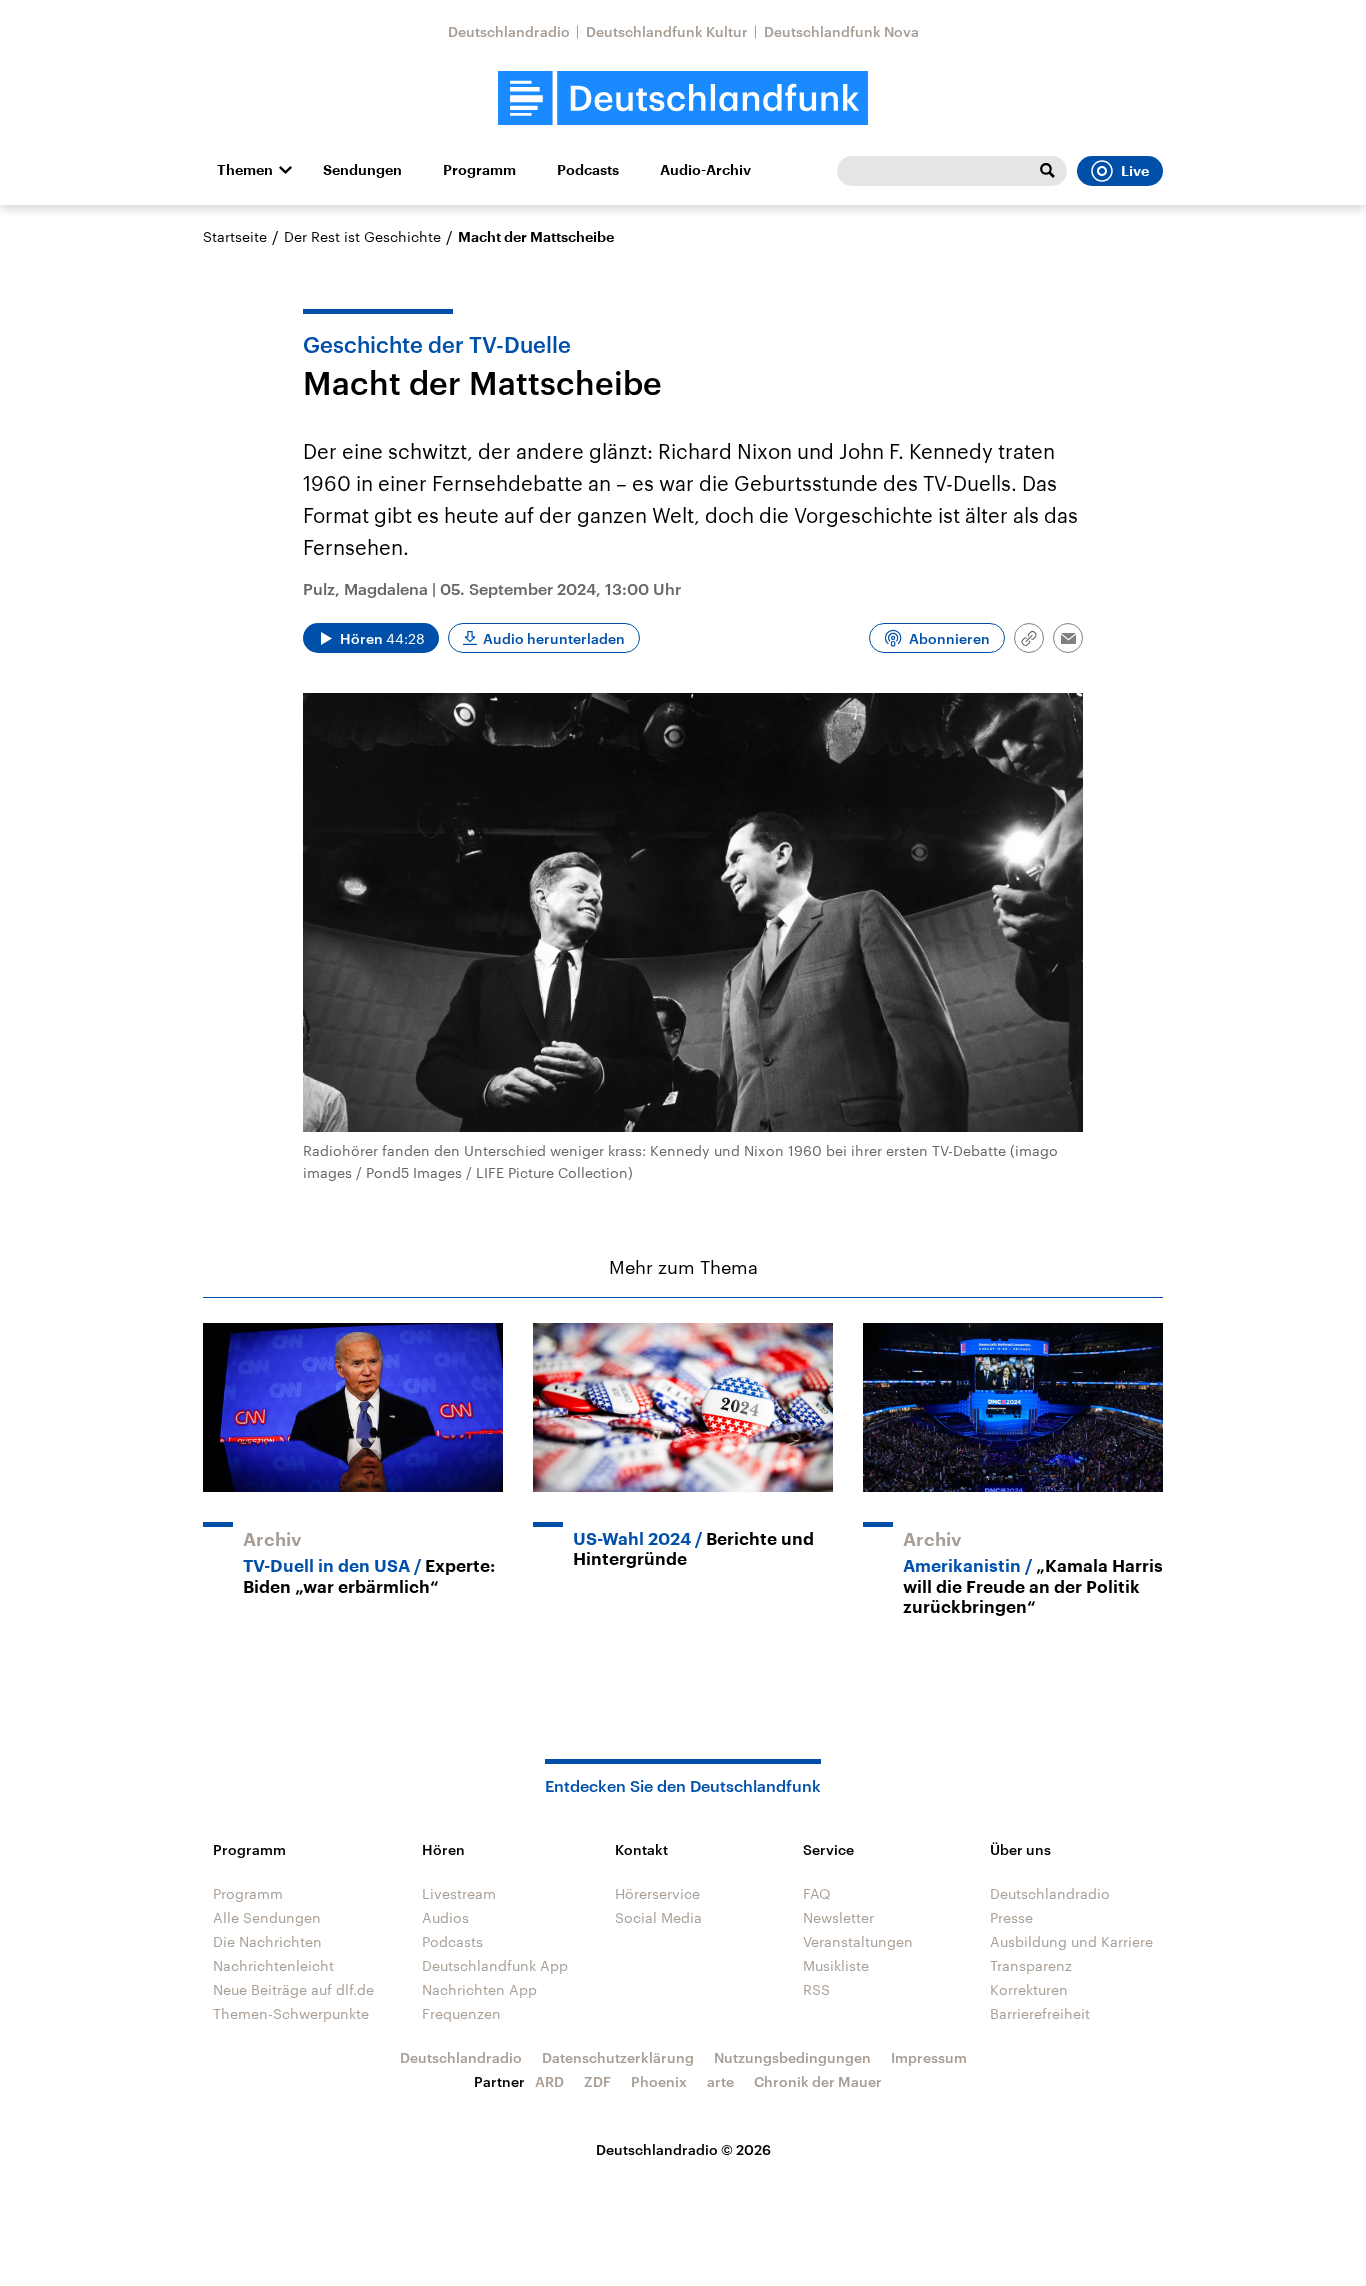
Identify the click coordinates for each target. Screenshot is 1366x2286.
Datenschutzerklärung (618, 2057)
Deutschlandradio (509, 31)
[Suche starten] (1047, 171)
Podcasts (588, 170)
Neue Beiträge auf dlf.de (293, 1989)
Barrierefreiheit (1040, 2013)
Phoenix (659, 2081)
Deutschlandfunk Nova (841, 31)
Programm (479, 170)
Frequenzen (461, 2013)
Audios (445, 1917)
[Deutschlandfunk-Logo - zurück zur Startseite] (683, 98)
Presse (1011, 1917)
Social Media (658, 1917)
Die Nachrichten (267, 1941)
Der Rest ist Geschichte (362, 236)
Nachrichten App (479, 1989)
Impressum (929, 2057)
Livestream (459, 1893)
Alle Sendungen (267, 1917)
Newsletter (838, 1917)
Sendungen (362, 170)
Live (1135, 171)
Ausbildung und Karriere (1071, 1941)
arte (720, 2081)
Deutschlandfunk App (495, 1965)
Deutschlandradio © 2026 (683, 2149)
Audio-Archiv (705, 170)
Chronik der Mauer (818, 2081)
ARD (549, 2081)
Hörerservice (657, 1893)
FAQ (817, 1893)
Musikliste (836, 1965)
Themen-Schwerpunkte (291, 2013)
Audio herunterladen (554, 638)
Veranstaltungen (858, 1941)
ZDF (597, 2081)
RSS (816, 1989)
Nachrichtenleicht (273, 1965)
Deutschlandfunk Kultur (667, 31)
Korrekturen (1029, 1989)
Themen (245, 170)
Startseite (235, 236)
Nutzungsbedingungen (792, 2057)
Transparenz (1031, 1965)
